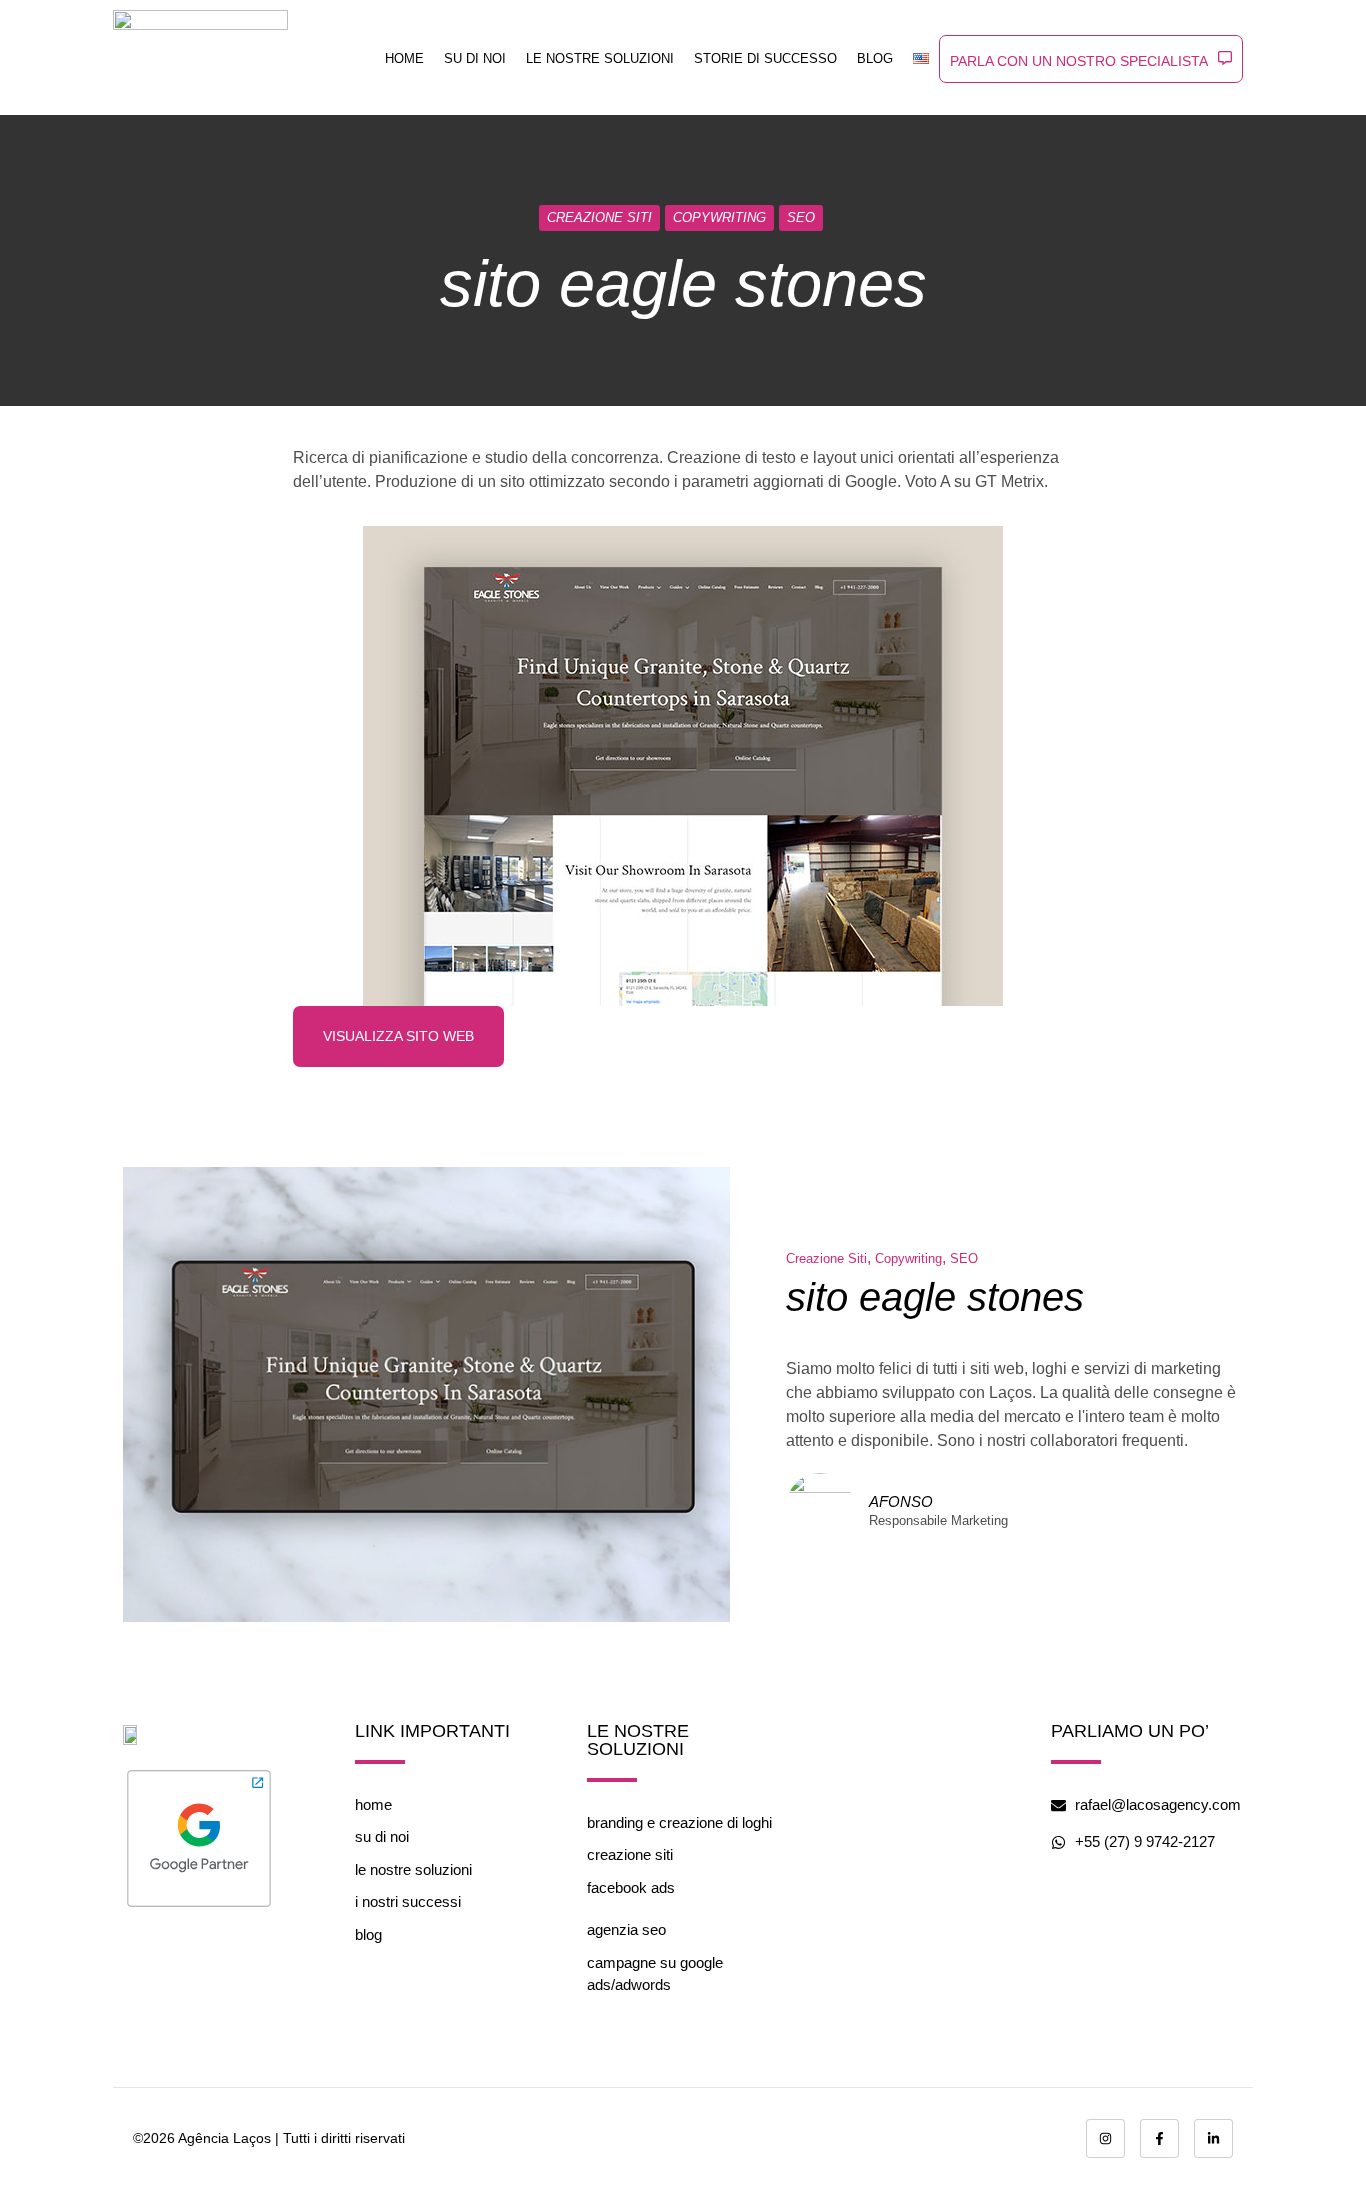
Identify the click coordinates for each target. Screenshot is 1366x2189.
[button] (1091, 59)
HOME (404, 58)
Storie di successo (765, 58)
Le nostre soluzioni (600, 58)
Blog (875, 58)
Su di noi (475, 58)
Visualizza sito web (398, 1036)
